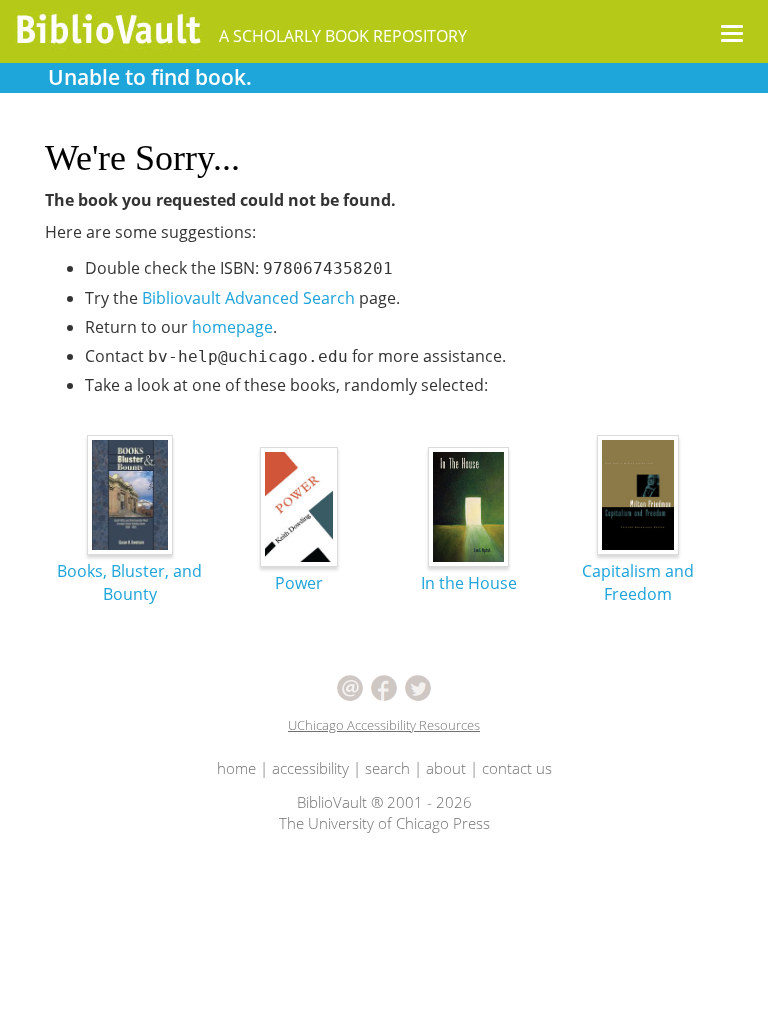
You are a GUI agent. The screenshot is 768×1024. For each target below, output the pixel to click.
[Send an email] (350, 686)
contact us (517, 768)
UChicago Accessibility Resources (384, 725)
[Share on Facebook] (384, 686)
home (236, 768)
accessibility (310, 768)
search (387, 768)
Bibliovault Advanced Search (248, 298)
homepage (232, 327)
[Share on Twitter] (418, 686)
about (446, 768)
